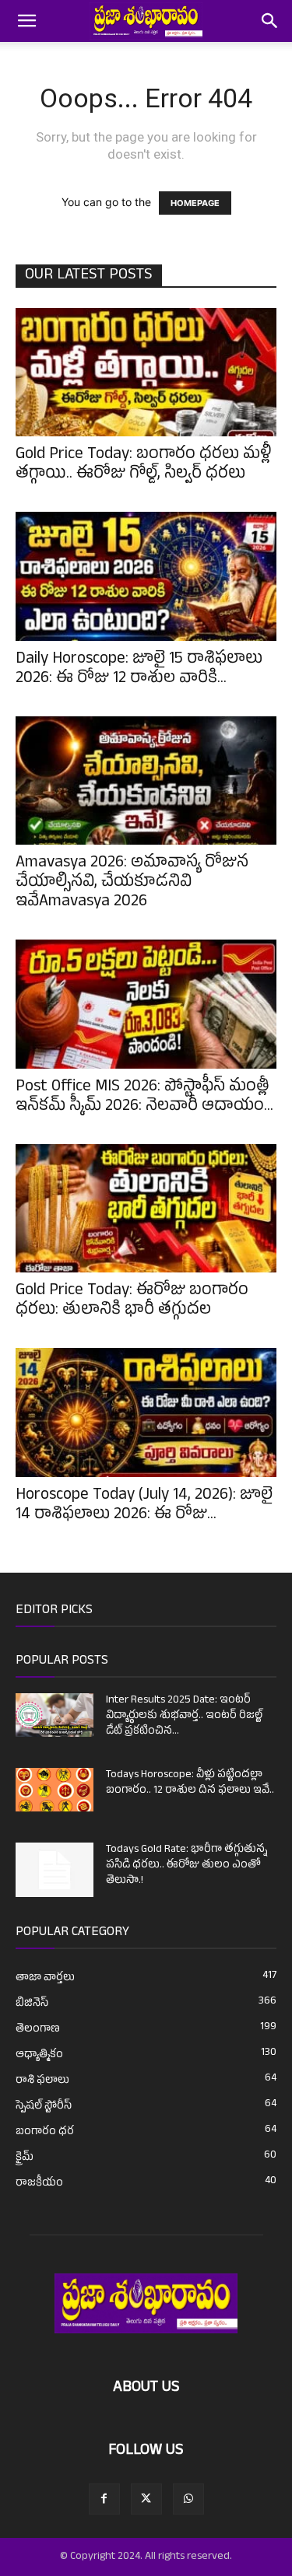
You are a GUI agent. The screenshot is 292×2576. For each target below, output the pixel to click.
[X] (146, 2499)
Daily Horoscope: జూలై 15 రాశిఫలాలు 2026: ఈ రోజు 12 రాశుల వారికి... (139, 670)
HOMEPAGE (195, 203)
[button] (26, 21)
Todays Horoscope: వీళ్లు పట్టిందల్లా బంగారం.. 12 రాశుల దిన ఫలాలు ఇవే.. (190, 1783)
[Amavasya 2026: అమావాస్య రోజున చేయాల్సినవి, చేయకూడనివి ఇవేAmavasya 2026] (146, 780)
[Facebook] (104, 2499)
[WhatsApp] (188, 2499)
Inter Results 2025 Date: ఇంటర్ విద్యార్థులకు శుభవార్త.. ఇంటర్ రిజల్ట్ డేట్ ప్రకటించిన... (184, 1716)
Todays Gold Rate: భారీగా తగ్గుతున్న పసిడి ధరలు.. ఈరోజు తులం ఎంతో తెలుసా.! (186, 1865)
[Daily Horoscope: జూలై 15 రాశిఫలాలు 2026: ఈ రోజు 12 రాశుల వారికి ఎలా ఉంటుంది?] (146, 576)
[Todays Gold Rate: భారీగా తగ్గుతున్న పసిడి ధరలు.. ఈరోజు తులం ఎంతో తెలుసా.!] (55, 1870)
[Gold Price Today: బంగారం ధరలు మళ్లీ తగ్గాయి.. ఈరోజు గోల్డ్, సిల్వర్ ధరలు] (146, 372)
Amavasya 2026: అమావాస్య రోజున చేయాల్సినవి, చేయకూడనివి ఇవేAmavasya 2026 (132, 884)
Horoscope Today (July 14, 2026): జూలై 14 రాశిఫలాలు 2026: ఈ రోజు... (144, 1506)
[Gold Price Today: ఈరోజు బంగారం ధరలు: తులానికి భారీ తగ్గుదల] (146, 1208)
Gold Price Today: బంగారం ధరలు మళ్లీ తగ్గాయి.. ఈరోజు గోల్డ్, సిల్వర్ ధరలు (144, 465)
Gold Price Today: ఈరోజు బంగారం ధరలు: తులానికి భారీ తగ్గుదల (132, 1302)
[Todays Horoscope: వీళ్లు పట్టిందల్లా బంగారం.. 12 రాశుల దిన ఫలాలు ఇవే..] (55, 1790)
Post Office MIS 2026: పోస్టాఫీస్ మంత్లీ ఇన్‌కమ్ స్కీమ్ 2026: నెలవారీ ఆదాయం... (144, 1098)
